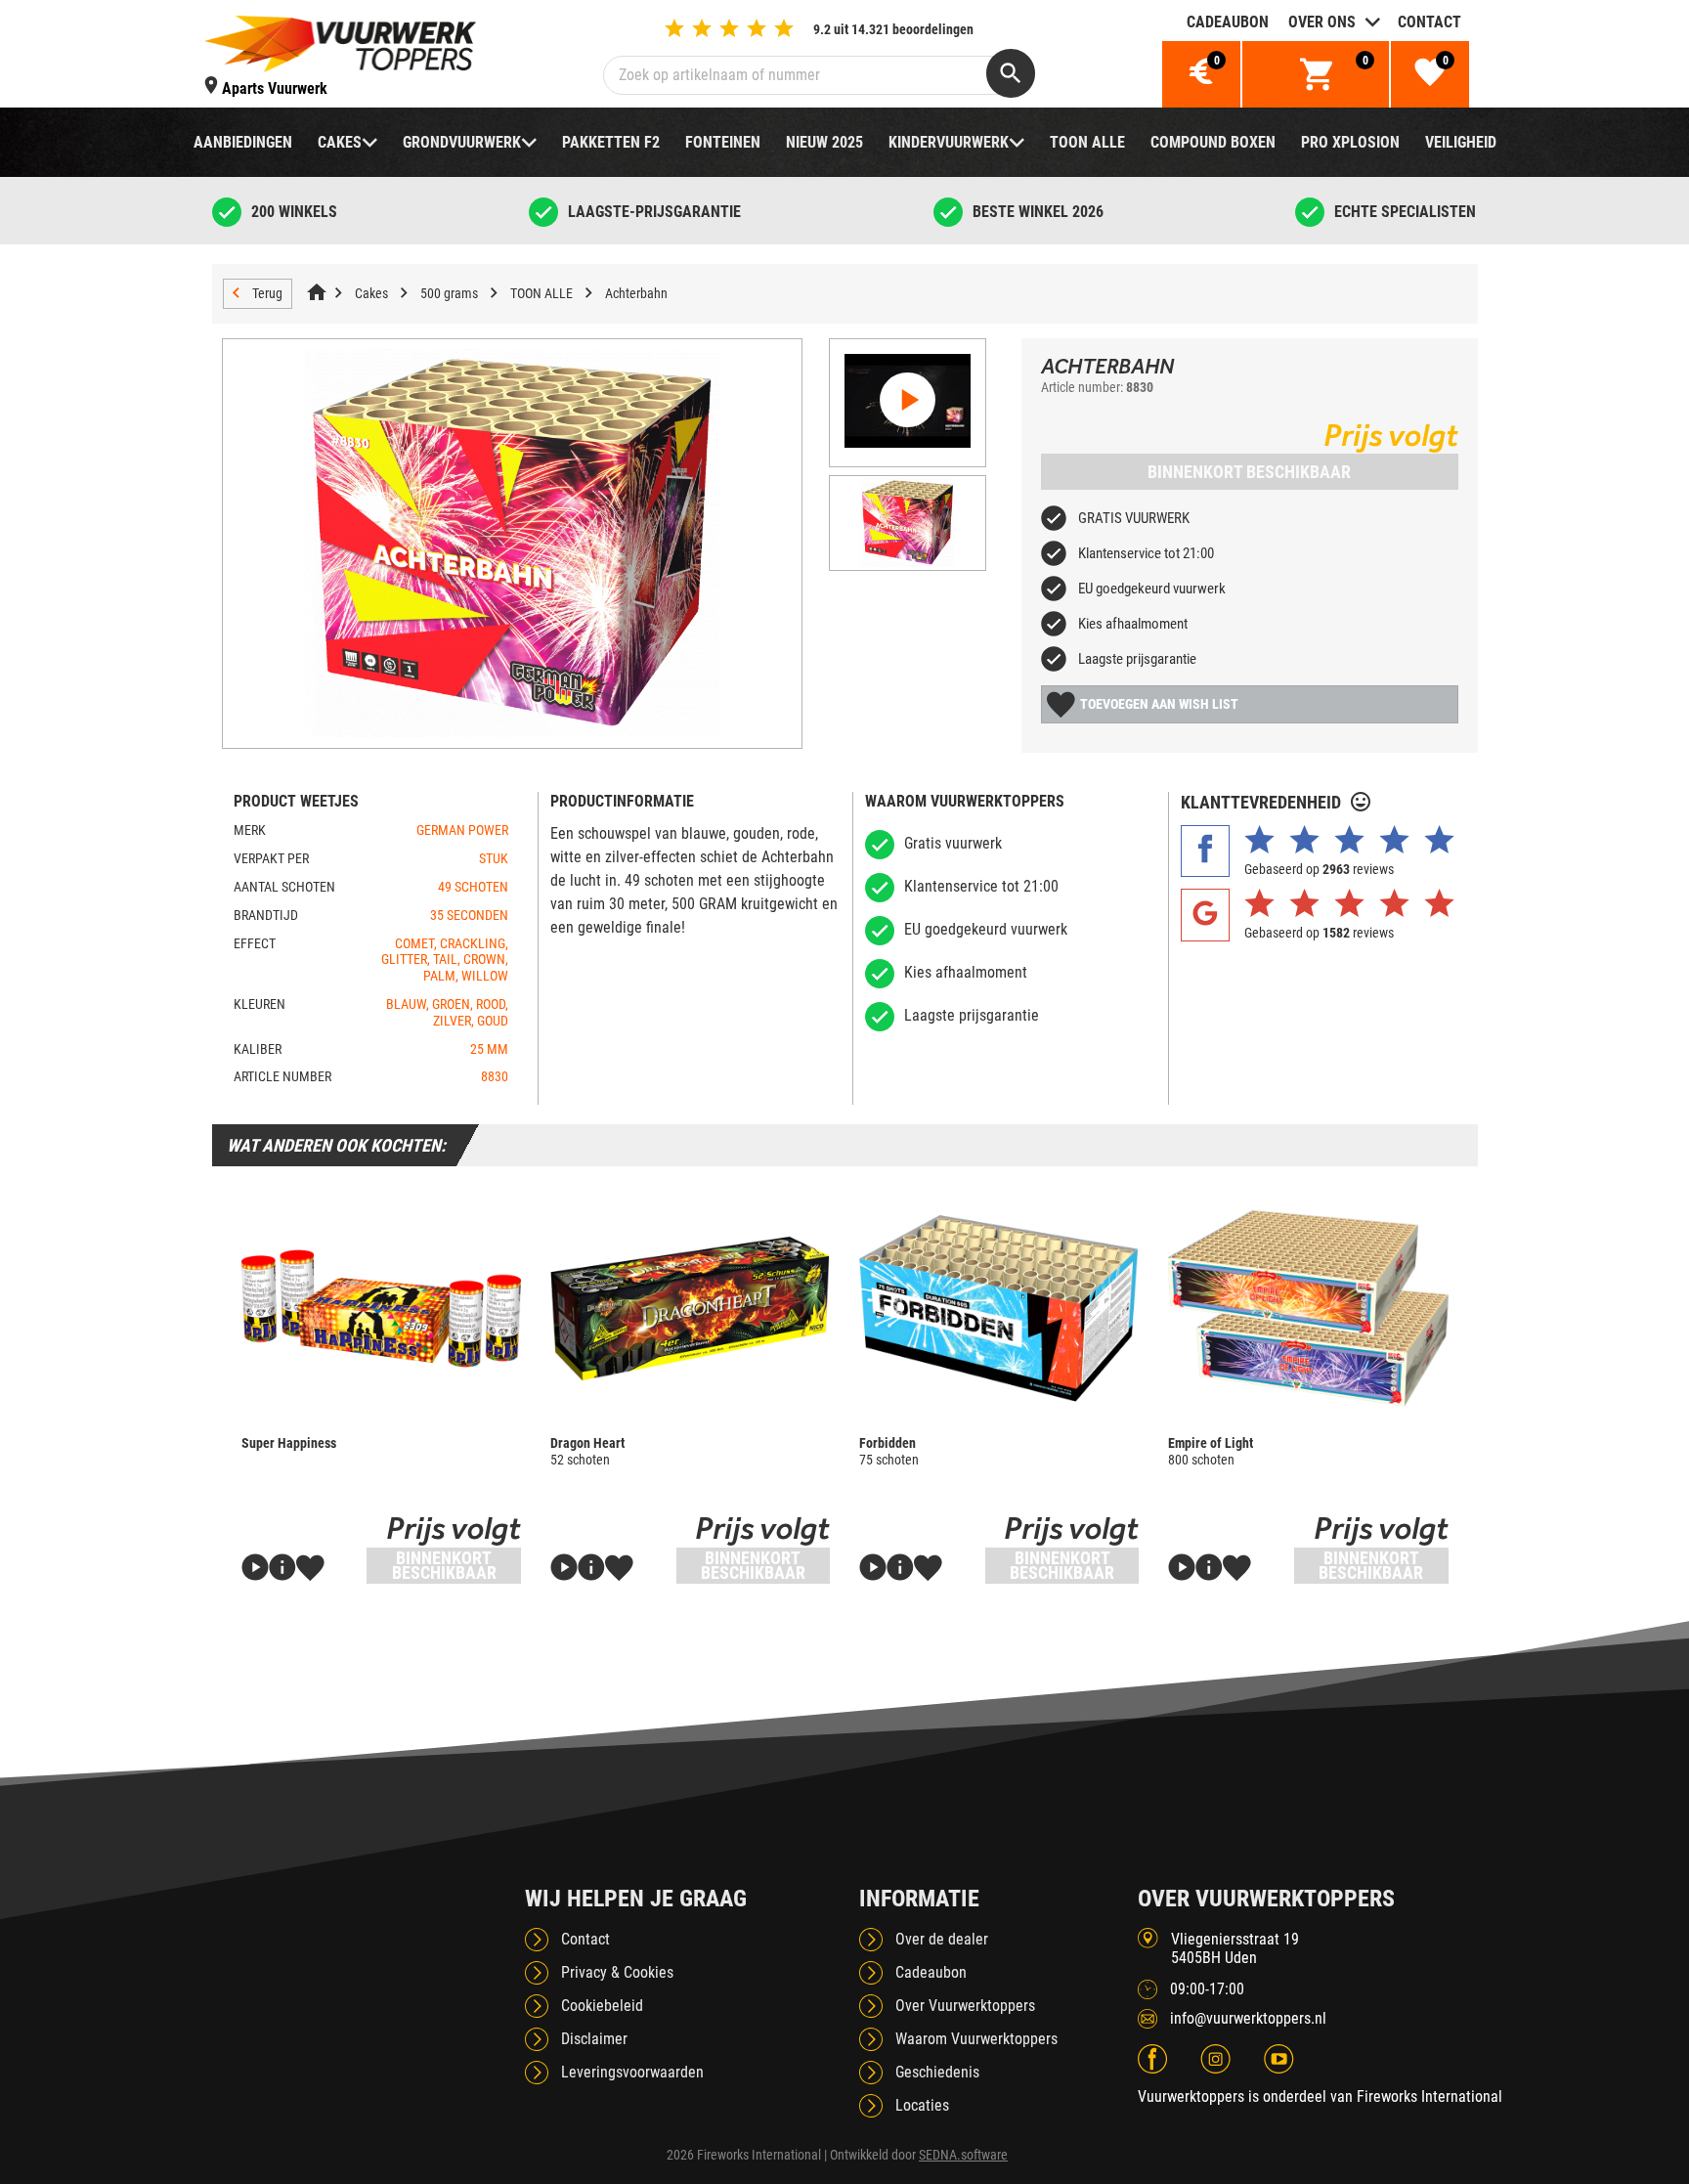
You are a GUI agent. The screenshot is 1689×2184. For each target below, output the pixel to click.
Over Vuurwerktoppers (965, 2006)
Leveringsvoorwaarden (632, 2072)
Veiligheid (1461, 142)
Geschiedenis (937, 2072)
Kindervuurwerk (949, 142)
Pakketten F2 (611, 142)
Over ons (1322, 22)
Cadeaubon (1228, 22)
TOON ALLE (1087, 142)
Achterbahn (636, 293)
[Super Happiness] (381, 1308)
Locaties (922, 2105)
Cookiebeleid (602, 2006)
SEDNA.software (963, 2155)
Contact (1429, 22)
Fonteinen (723, 142)
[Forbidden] (999, 1308)
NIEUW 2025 (824, 142)
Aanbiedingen (243, 142)
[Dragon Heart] (690, 1308)
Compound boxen (1213, 142)
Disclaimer (594, 2039)
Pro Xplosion (1350, 142)
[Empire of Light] (1308, 1308)
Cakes (340, 142)
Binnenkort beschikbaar (1249, 472)
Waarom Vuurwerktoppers (976, 2039)
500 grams (449, 293)
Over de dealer (942, 1939)
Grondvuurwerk (462, 142)
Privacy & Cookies (617, 1972)
